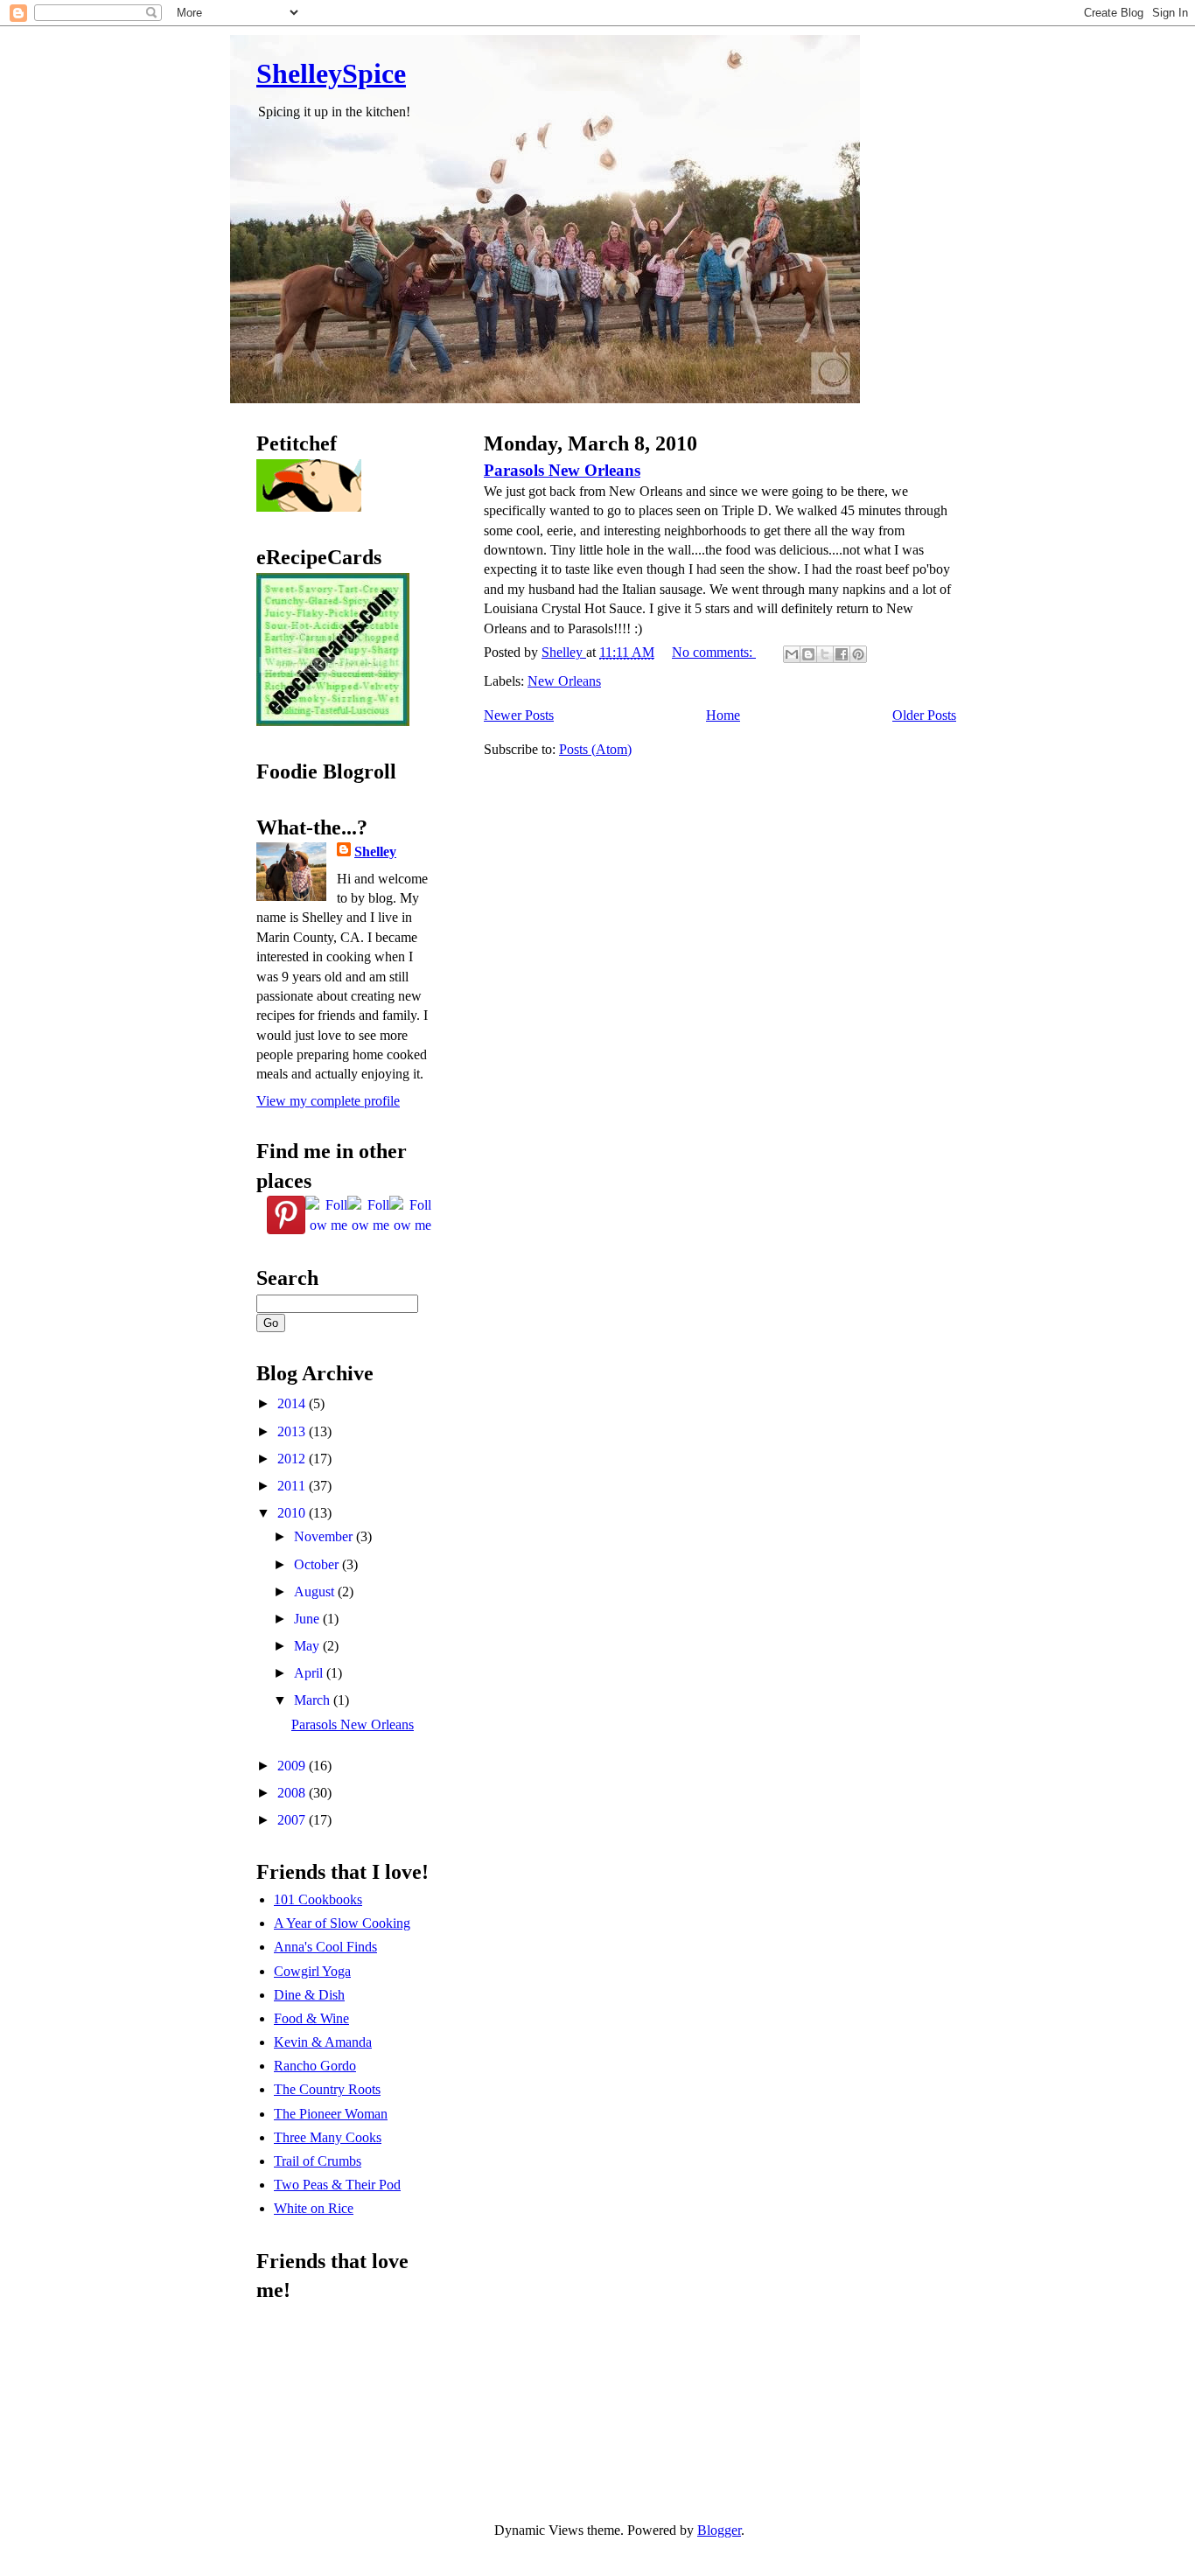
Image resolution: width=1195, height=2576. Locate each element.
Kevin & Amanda (323, 2042)
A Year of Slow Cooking (342, 1923)
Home (723, 715)
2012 (293, 1459)
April (310, 1673)
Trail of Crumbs (318, 2161)
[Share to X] (825, 654)
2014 (293, 1403)
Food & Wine (311, 2018)
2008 (293, 1793)
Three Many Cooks (328, 2137)
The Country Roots (327, 2089)
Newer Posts (519, 715)
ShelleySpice (331, 73)
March (314, 1700)
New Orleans (564, 681)
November (325, 1536)
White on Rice (314, 2208)
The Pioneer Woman (331, 2114)
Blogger (719, 2530)
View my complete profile (328, 1101)
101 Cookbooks (318, 1899)
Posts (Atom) (595, 749)
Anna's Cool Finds (325, 1947)
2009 (293, 1766)
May (308, 1646)
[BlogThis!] (808, 654)
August (316, 1592)
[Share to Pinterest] (858, 654)
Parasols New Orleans (562, 470)
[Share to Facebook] (842, 654)
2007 (293, 1820)
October (318, 1564)
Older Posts (924, 715)
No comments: (714, 652)
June (308, 1619)
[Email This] (792, 654)
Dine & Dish (309, 1995)
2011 (293, 1486)
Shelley (375, 852)
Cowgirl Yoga (312, 1971)
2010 (293, 1513)
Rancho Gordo (315, 2066)
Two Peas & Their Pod (337, 2185)
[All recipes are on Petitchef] (309, 507)
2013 (293, 1431)
